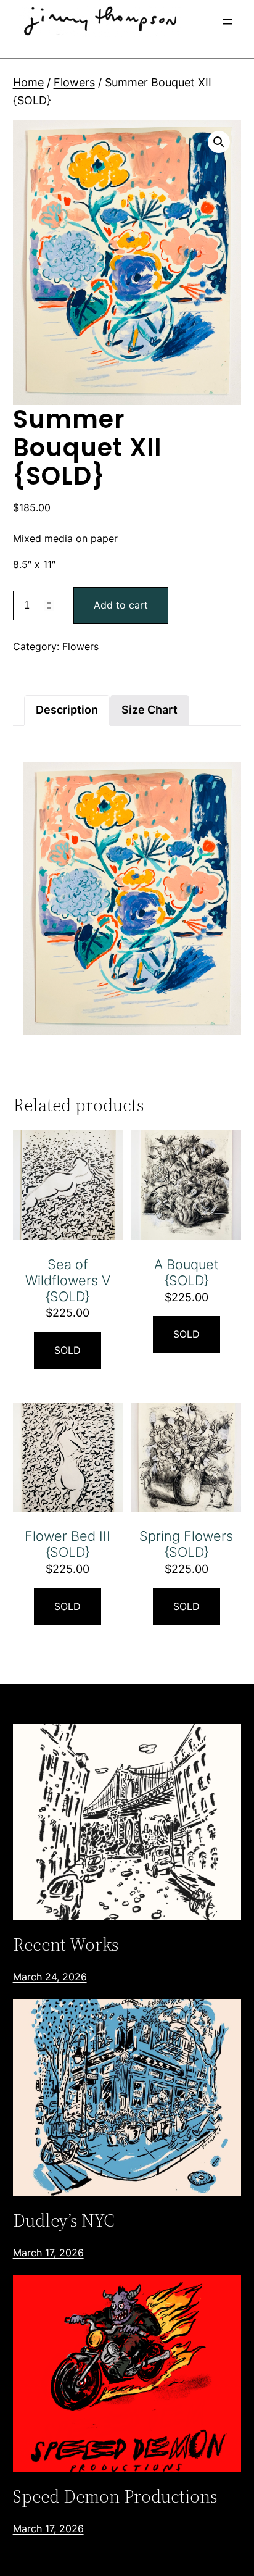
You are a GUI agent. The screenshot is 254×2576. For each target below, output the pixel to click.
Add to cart (121, 605)
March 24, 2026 (50, 1977)
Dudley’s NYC (64, 2220)
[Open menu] (227, 22)
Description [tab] (67, 710)
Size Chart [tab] (150, 710)
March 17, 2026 (48, 2253)
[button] (219, 142)
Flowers (74, 82)
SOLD (68, 1350)
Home (28, 82)
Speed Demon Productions (115, 2496)
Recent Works (66, 1945)
